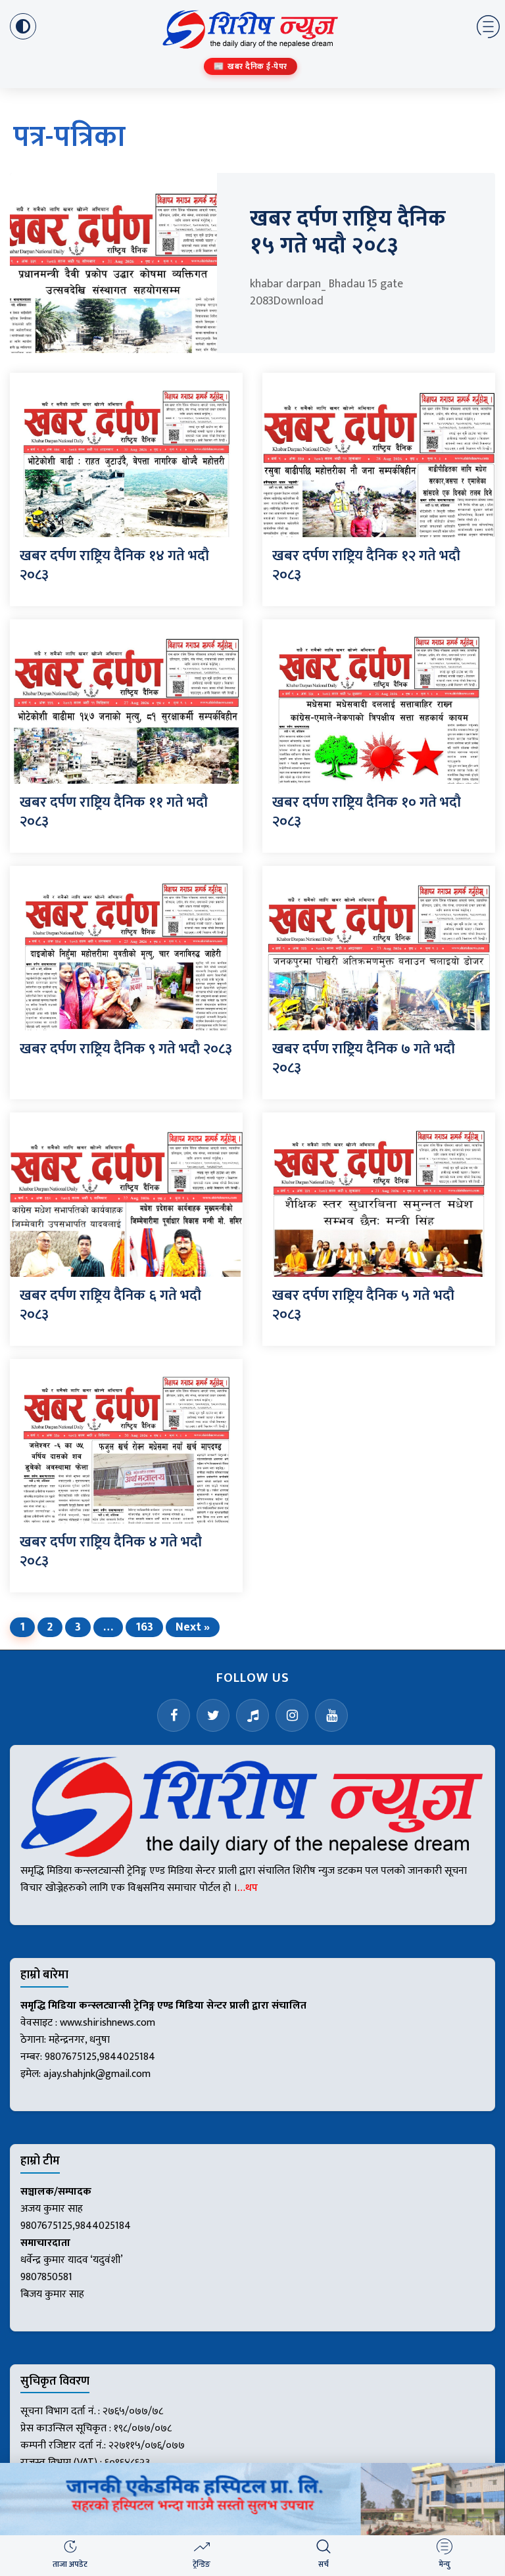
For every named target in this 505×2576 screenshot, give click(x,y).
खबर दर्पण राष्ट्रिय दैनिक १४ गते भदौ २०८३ (114, 565)
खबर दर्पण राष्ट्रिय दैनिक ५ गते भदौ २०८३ (363, 1305)
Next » (193, 1627)
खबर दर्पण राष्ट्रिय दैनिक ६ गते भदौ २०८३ (110, 1305)
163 (144, 1627)
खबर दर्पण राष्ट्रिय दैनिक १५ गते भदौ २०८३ (348, 232)
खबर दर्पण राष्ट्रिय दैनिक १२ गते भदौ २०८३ (366, 565)
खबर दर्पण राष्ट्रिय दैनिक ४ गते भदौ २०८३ (111, 1552)
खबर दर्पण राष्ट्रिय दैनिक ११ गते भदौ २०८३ (114, 812)
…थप (248, 1888)
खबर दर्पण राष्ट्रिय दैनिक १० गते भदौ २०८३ (367, 812)
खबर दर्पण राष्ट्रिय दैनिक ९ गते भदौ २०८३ (126, 1049)
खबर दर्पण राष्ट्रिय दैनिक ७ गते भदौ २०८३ (364, 1059)
